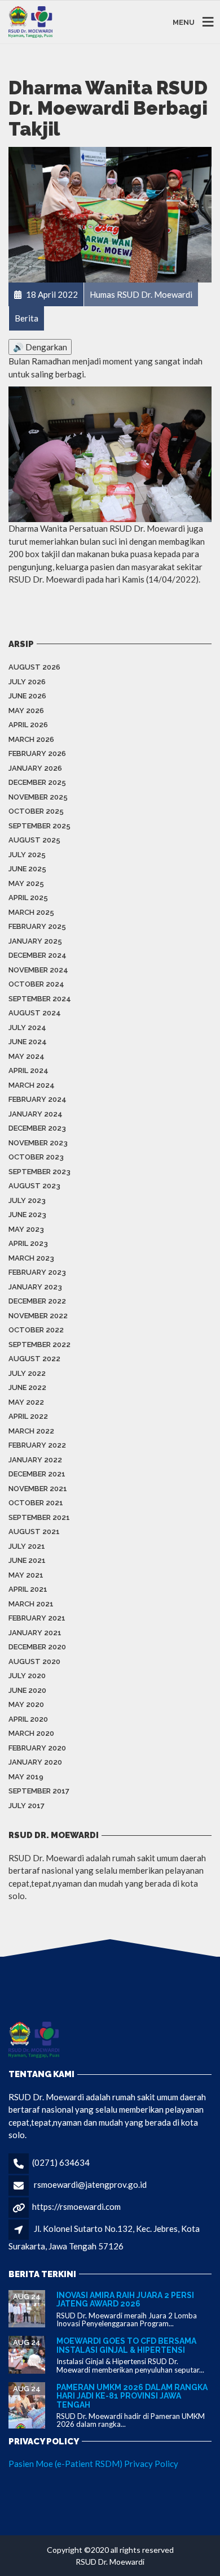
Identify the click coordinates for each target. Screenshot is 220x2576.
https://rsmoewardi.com (76, 2206)
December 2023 (37, 1128)
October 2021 (36, 1503)
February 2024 (38, 1099)
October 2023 (36, 1157)
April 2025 (28, 898)
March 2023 (31, 1258)
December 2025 (37, 782)
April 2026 (28, 725)
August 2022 (34, 1359)
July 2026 (27, 682)
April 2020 (28, 1719)
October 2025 (36, 811)
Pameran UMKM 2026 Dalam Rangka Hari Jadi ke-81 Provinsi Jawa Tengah (132, 2396)
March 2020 (31, 1733)
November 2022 (38, 1316)
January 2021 (35, 1633)
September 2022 (39, 1345)
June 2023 (27, 1215)
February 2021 (37, 1618)
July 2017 (27, 1806)
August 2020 (34, 1661)
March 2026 (31, 739)
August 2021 (34, 1532)
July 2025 (27, 855)
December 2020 (37, 1647)
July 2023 (27, 1200)
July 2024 (27, 1028)
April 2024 (28, 1070)
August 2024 (35, 1013)
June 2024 (28, 1042)
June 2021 (27, 1560)
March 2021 (31, 1604)
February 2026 (37, 753)
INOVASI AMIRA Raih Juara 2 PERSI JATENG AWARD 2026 (125, 2299)
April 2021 (28, 1589)
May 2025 (26, 883)
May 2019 (26, 1777)
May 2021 (26, 1575)
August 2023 (34, 1186)
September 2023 (39, 1172)
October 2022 (36, 1330)
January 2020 (35, 1762)
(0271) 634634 (61, 2162)
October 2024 (36, 984)
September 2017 (39, 1791)
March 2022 (31, 1431)
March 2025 (31, 912)
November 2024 (38, 970)
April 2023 (28, 1243)
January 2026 (35, 768)
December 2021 (37, 1474)
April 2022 (28, 1416)
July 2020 (27, 1676)
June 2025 (27, 869)
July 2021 (27, 1546)
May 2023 (26, 1229)
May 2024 (27, 1056)
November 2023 (38, 1143)
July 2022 (27, 1373)
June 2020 (27, 1690)
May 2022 (26, 1402)
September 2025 (39, 826)
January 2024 (36, 1114)
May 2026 (26, 711)
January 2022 (35, 1460)
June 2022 (27, 1387)
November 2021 (38, 1489)
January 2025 (35, 941)
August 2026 (34, 667)
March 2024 (32, 1085)
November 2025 (38, 797)
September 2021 (39, 1517)
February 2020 (37, 1748)
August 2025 (34, 840)
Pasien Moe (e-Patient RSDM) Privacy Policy (93, 2464)
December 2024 (38, 955)
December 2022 (37, 1301)
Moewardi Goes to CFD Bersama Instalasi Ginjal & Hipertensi (126, 2345)
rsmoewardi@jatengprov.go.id (90, 2184)
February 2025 (37, 926)
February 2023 (37, 1272)
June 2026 (27, 696)
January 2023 (35, 1287)
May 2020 (26, 1704)
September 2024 (40, 999)
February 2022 (37, 1445)
